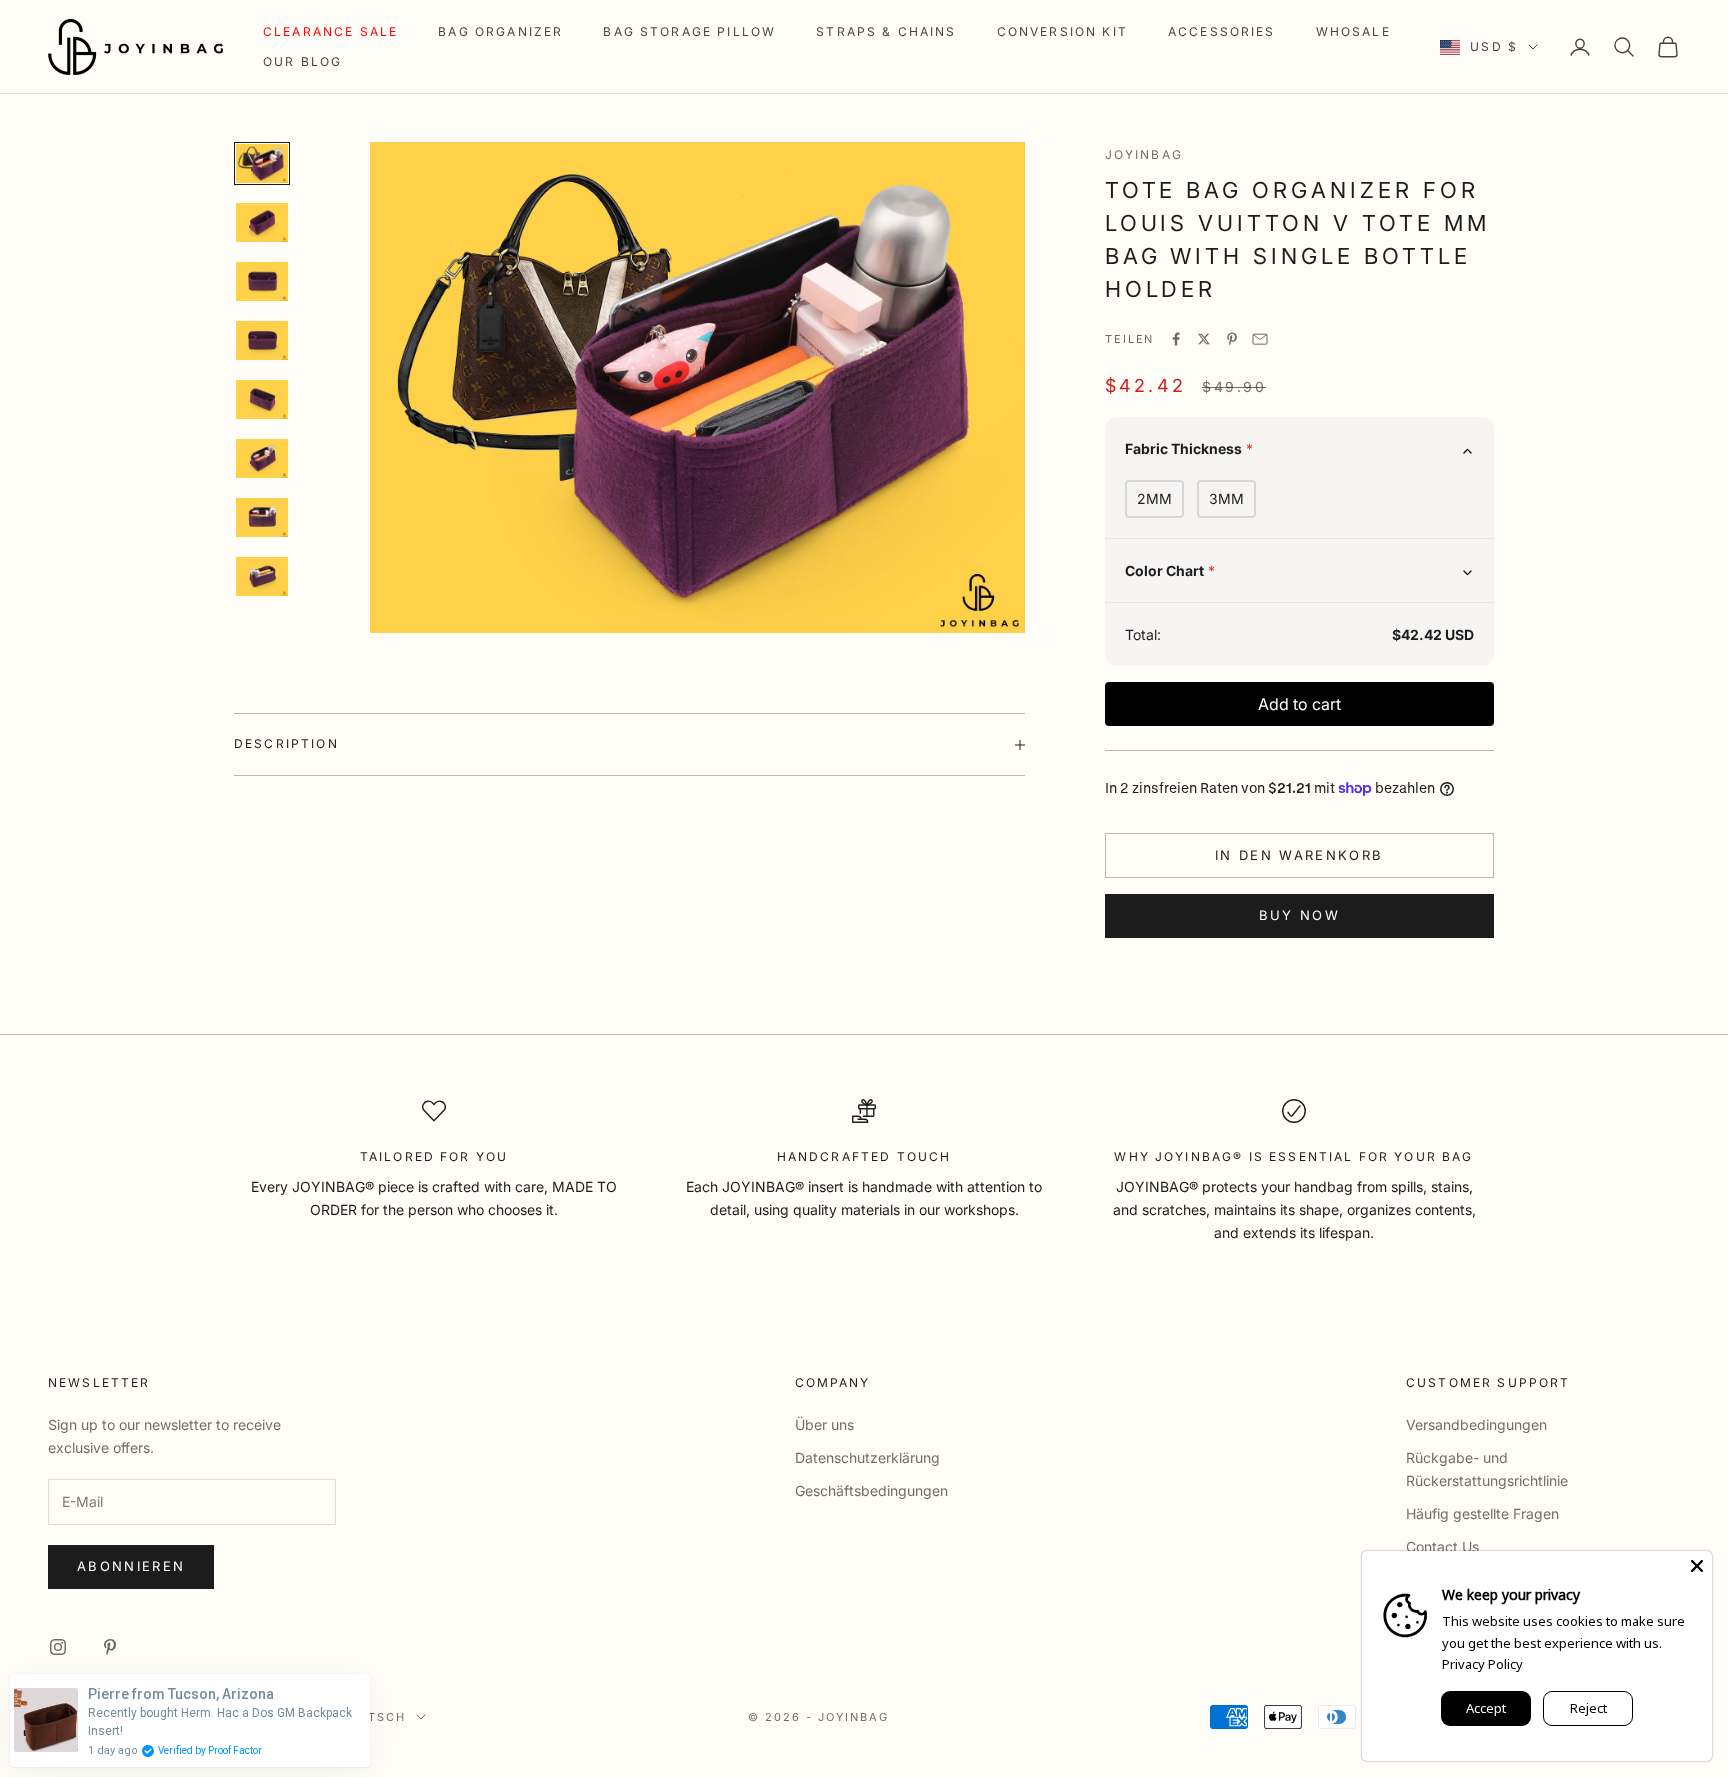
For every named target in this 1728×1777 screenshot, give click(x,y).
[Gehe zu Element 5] (262, 399)
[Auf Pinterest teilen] (1232, 339)
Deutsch (372, 1717)
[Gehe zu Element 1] (262, 163)
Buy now (1299, 915)
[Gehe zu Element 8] (262, 576)
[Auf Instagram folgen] (58, 1647)
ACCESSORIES (1222, 31)
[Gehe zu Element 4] (262, 340)
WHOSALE (1353, 31)
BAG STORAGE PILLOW (689, 31)
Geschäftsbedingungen (871, 1490)
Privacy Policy (1482, 1664)
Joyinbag (1144, 154)
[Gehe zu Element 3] (262, 281)
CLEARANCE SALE (330, 31)
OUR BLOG (302, 61)
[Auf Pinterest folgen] (110, 1647)
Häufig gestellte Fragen (1482, 1513)
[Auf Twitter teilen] (1204, 339)
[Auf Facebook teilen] (1176, 339)
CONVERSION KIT (1062, 31)
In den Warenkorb (1299, 855)
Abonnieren (131, 1566)
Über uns (824, 1424)
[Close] (1697, 1566)
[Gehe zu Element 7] (262, 517)
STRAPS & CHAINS (886, 31)
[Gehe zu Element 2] (262, 222)
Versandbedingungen (1476, 1424)
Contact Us (1442, 1546)
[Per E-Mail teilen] (1260, 339)
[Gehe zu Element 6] (262, 458)
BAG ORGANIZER (500, 31)
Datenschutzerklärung (867, 1457)
